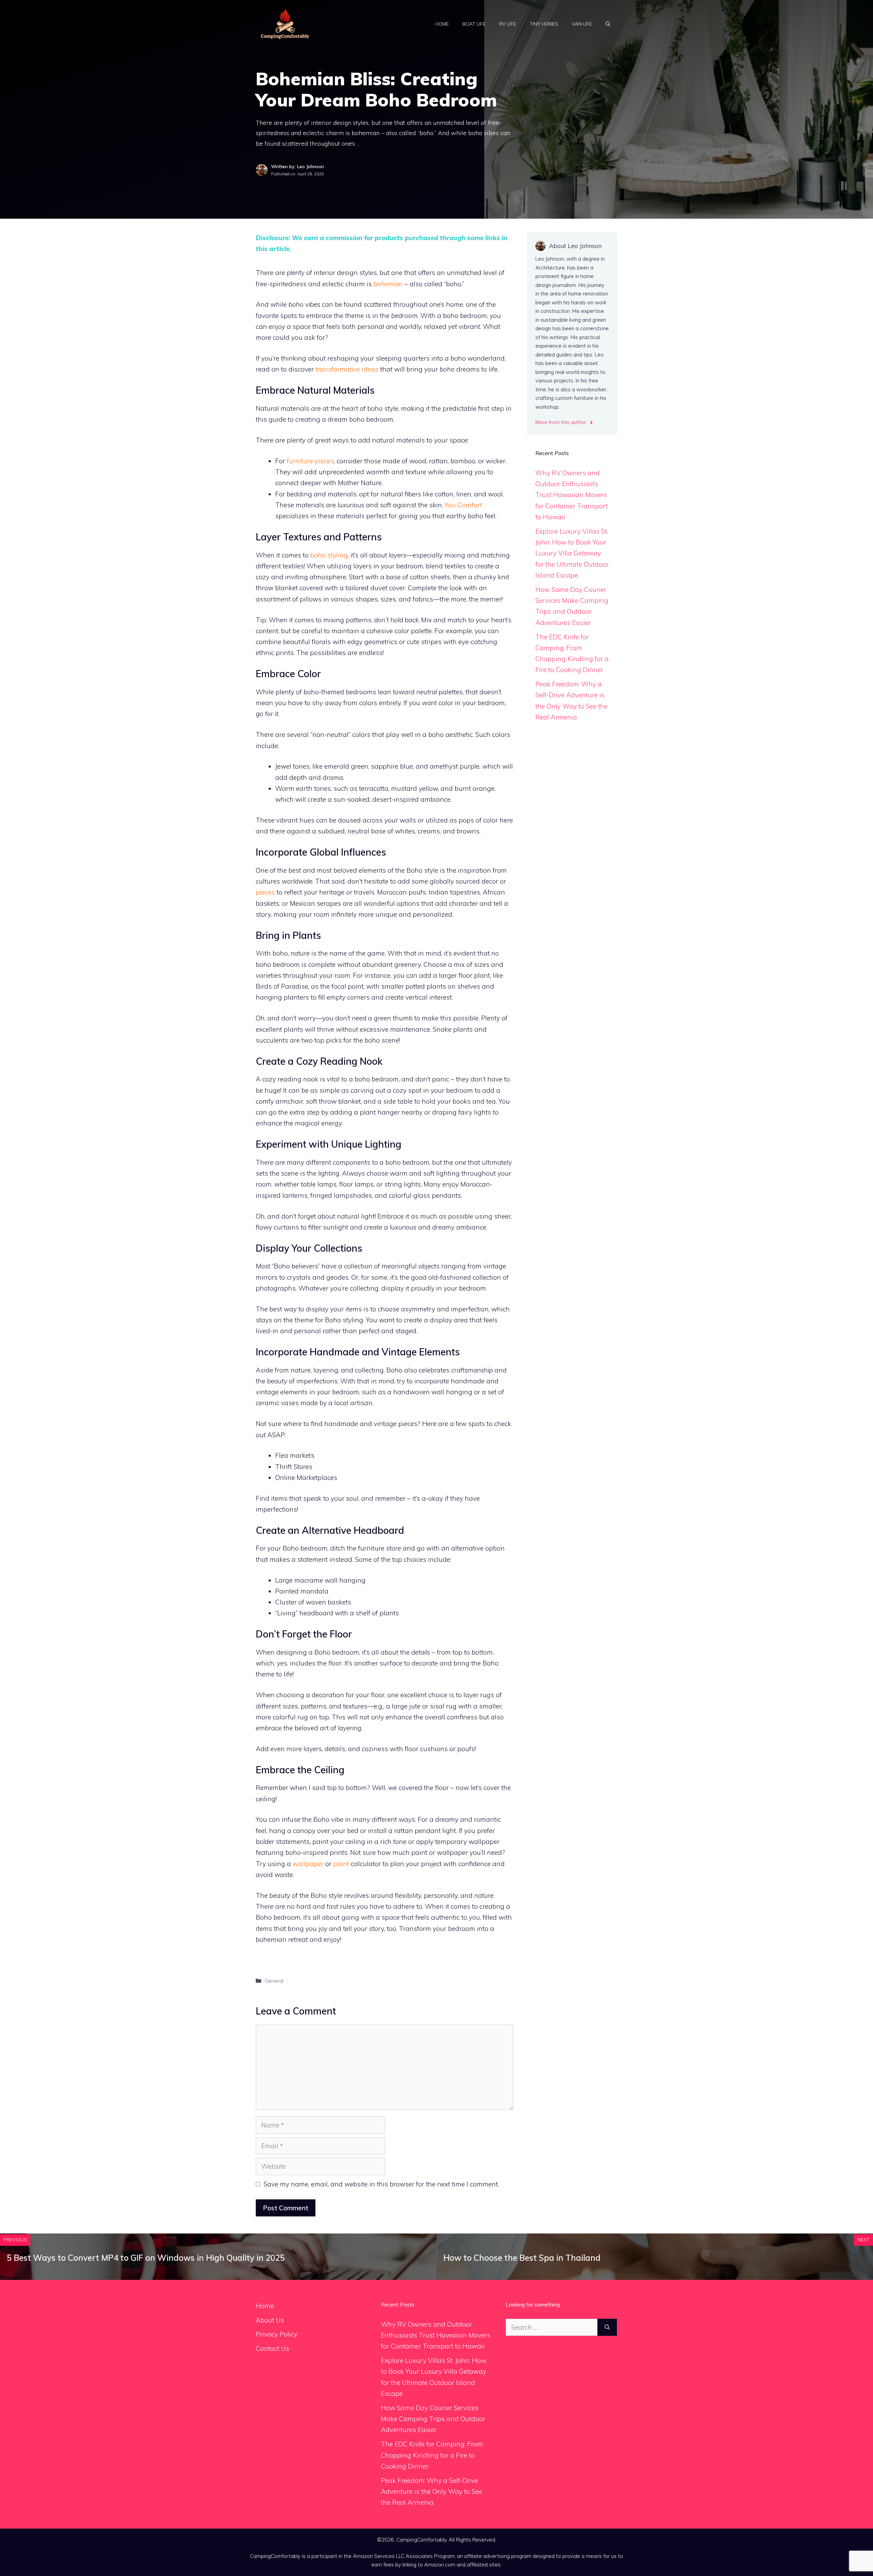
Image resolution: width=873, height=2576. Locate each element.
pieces (265, 892)
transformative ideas (347, 369)
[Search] (607, 2327)
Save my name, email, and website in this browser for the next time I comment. (381, 2184)
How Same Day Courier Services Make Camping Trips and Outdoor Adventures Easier (433, 2419)
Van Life (582, 24)
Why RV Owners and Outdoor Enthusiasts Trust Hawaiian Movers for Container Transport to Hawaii (572, 495)
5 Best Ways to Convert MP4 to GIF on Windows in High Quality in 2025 (146, 2258)
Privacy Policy (277, 2334)
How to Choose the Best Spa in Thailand (522, 2258)
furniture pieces (310, 461)
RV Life (508, 24)
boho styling (329, 555)
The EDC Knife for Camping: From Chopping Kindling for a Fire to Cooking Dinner (432, 2455)
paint (341, 1864)
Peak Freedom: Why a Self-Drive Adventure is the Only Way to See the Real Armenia (432, 2492)
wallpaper (308, 1864)
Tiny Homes (544, 24)
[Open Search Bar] (608, 24)
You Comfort (463, 505)
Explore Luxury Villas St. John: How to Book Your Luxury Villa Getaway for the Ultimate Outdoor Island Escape (572, 553)
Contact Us (272, 2348)
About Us (270, 2320)
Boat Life (474, 24)
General (274, 1981)
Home (442, 24)
